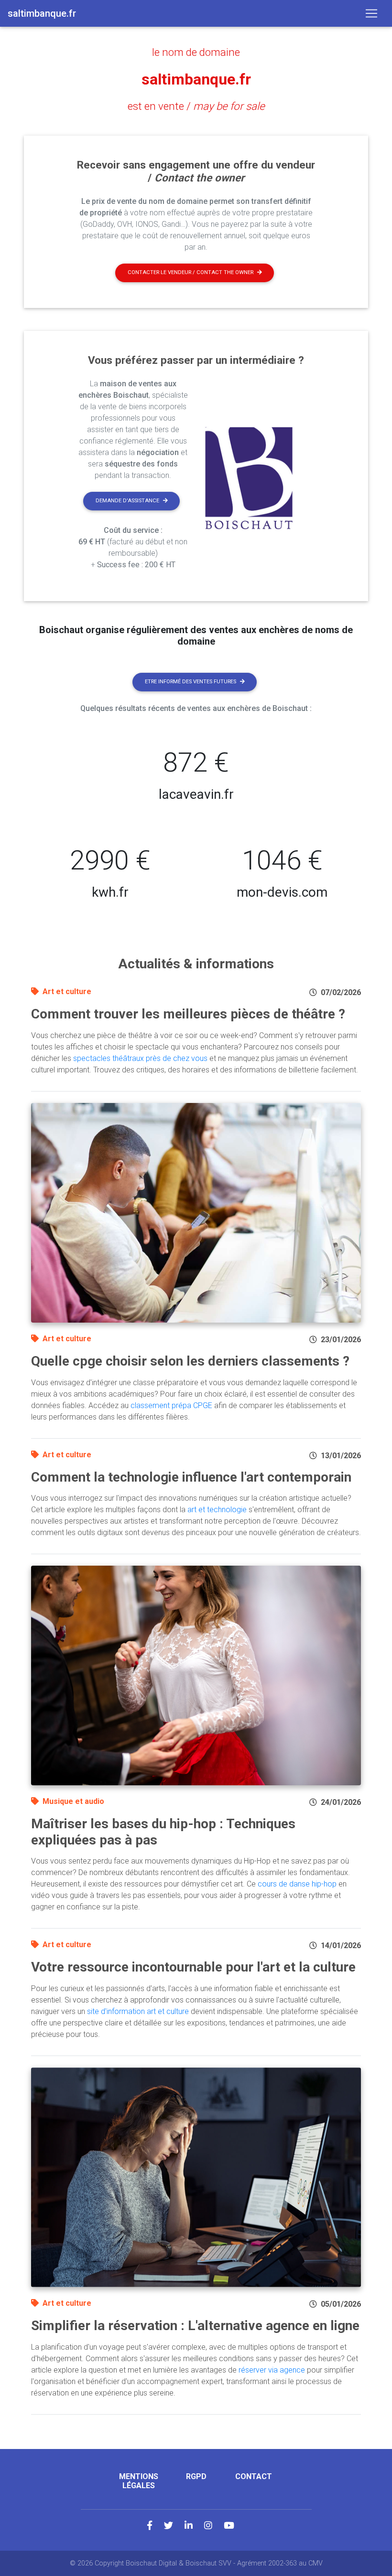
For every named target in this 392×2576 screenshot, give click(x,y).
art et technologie (217, 1510)
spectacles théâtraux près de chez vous (140, 1058)
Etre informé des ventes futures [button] (191, 682)
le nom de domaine (196, 52)
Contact (254, 2476)
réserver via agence (272, 2370)
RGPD (196, 2476)
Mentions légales (139, 2481)
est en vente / (196, 106)
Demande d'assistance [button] (127, 501)
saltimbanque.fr (196, 79)
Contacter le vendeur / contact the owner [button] (191, 272)
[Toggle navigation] (371, 13)
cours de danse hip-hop (297, 1884)
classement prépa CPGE (171, 1405)
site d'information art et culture (138, 2011)
